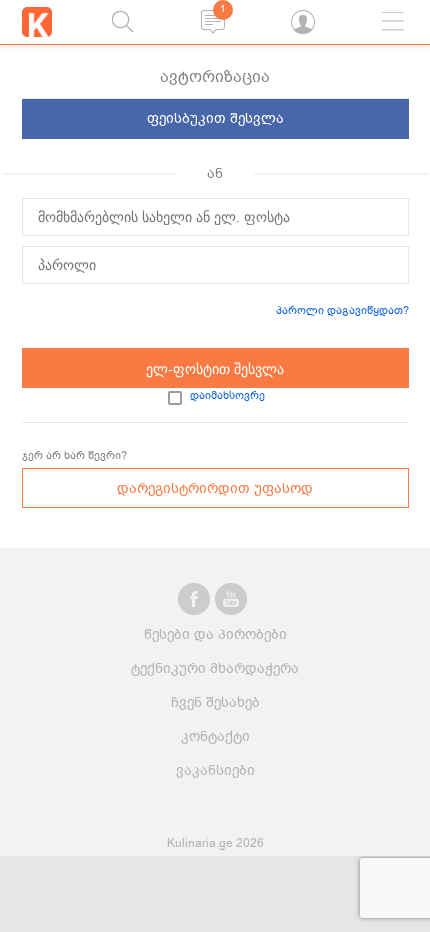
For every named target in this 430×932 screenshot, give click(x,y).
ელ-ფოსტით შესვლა (215, 369)
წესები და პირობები (215, 634)
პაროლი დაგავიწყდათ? (342, 310)
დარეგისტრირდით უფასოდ (215, 488)
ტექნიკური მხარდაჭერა (215, 668)
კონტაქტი (215, 736)
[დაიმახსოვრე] (175, 398)
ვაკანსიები (215, 770)
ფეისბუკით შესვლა (215, 118)
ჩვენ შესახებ (215, 702)
